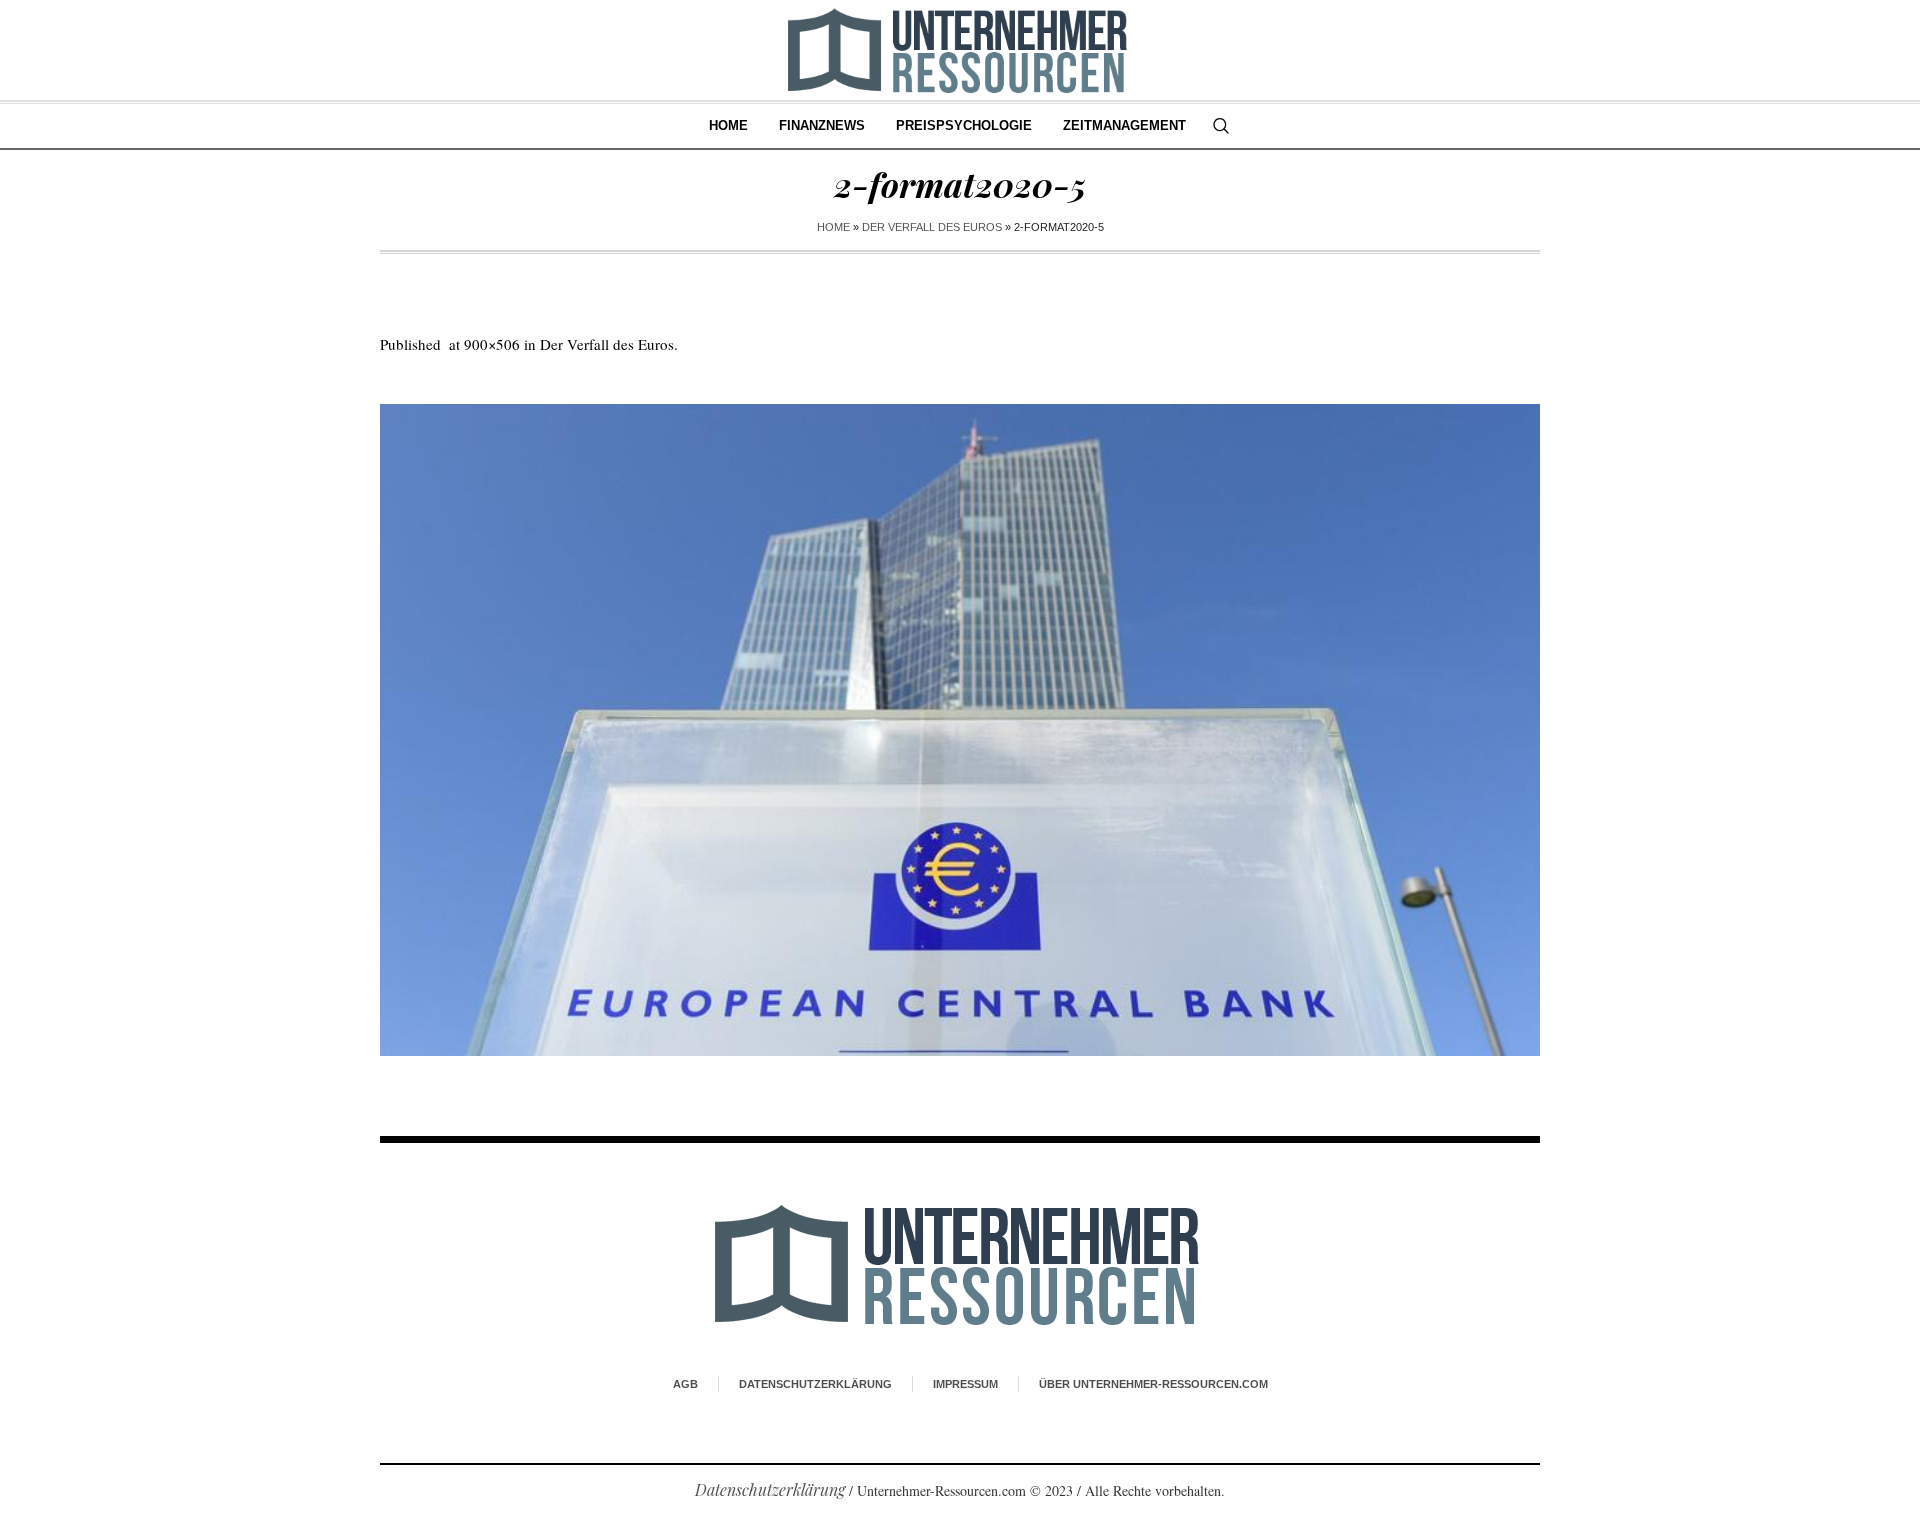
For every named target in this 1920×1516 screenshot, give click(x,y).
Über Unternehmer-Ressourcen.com (1153, 1384)
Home (833, 227)
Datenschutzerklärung (815, 1384)
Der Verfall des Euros (932, 227)
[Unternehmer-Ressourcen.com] (960, 1264)
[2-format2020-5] (960, 730)
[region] (260, 1351)
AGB (685, 1384)
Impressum (965, 1384)
